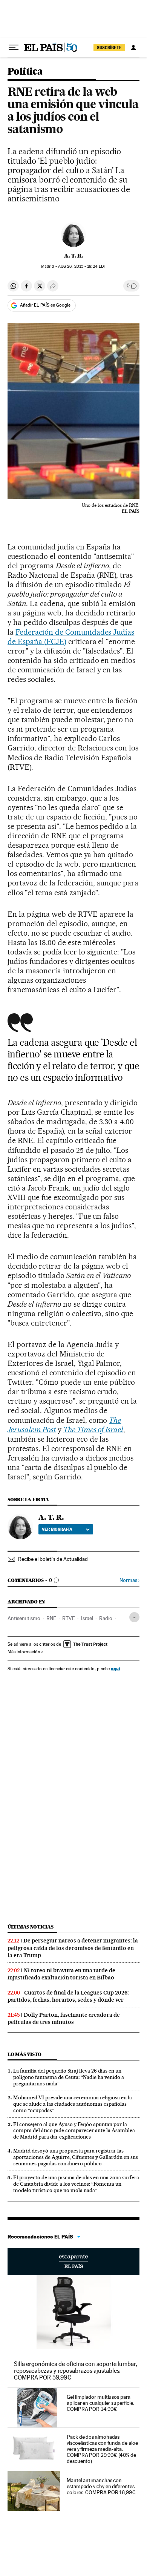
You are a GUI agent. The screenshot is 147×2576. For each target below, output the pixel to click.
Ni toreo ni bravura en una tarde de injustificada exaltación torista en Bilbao (61, 1974)
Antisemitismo (24, 1618)
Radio (106, 1618)
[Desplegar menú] (14, 48)
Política (25, 72)
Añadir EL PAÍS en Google (45, 305)
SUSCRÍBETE (109, 48)
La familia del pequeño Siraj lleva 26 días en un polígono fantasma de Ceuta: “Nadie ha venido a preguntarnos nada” (69, 2077)
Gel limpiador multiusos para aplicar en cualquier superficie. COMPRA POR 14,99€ (100, 2403)
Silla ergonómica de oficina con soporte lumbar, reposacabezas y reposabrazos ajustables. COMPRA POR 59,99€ (76, 2371)
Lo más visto (24, 2054)
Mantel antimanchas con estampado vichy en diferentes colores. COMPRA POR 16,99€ (101, 2486)
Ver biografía (57, 1529)
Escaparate (73, 2261)
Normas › (129, 1580)
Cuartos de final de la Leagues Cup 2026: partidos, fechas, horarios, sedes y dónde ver (68, 1996)
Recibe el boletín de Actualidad (53, 1559)
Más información (24, 1652)
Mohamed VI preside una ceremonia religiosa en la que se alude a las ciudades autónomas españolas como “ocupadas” (73, 2104)
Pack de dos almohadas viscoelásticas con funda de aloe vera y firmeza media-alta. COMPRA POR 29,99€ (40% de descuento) (102, 2449)
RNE (51, 1618)
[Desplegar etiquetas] (134, 1617)
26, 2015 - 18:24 (82, 266)
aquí (115, 1668)
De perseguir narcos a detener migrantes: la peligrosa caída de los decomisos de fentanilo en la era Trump (73, 1948)
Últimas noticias (31, 1927)
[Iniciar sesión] (133, 48)
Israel (87, 1618)
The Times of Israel (93, 1430)
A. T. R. (74, 256)
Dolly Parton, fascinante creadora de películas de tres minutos (64, 2018)
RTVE (69, 1618)
